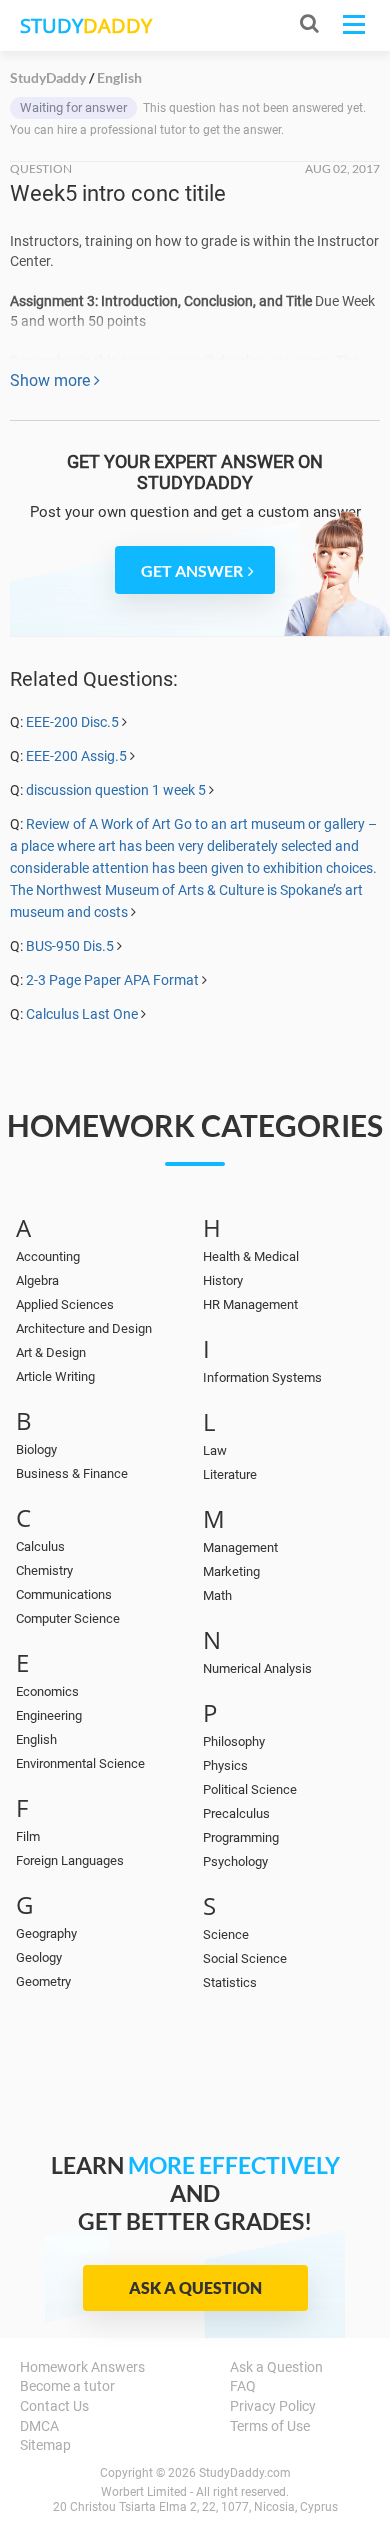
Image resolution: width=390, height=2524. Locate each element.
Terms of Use (270, 2426)
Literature (230, 1474)
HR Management (250, 1304)
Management (240, 1547)
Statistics (230, 1982)
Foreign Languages (70, 1860)
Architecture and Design (84, 1328)
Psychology (235, 1861)
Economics (47, 1691)
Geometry (43, 1981)
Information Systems (262, 1377)
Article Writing (55, 1376)
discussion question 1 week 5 (116, 790)
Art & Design (51, 1352)
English (36, 1739)
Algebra (37, 1280)
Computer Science (68, 1618)
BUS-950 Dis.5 (70, 946)
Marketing (231, 1571)
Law (215, 1450)
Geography (46, 1933)
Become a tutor (67, 2386)
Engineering (49, 1715)
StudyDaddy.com (245, 2473)
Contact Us (54, 2406)
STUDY (86, 25)
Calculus (40, 1546)
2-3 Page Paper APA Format (112, 980)
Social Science (245, 1958)
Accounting (48, 1256)
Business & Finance (72, 1473)
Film (28, 1836)
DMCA (39, 2426)
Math (217, 1595)
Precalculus (236, 1813)
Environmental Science (80, 1763)
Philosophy (234, 1741)
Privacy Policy (273, 2406)
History (223, 1280)
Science (226, 1934)
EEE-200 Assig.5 (76, 756)
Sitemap (45, 2445)
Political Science (250, 1789)
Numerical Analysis (257, 1668)
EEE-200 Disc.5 (72, 722)
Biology (36, 1449)
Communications (64, 1594)
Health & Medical (251, 1256)
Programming (241, 1837)
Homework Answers (82, 2367)
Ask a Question (195, 2287)
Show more (52, 380)
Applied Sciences (65, 1304)
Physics (225, 1765)
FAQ (243, 2386)
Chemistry (44, 1570)
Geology (39, 1957)
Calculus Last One (82, 1014)
